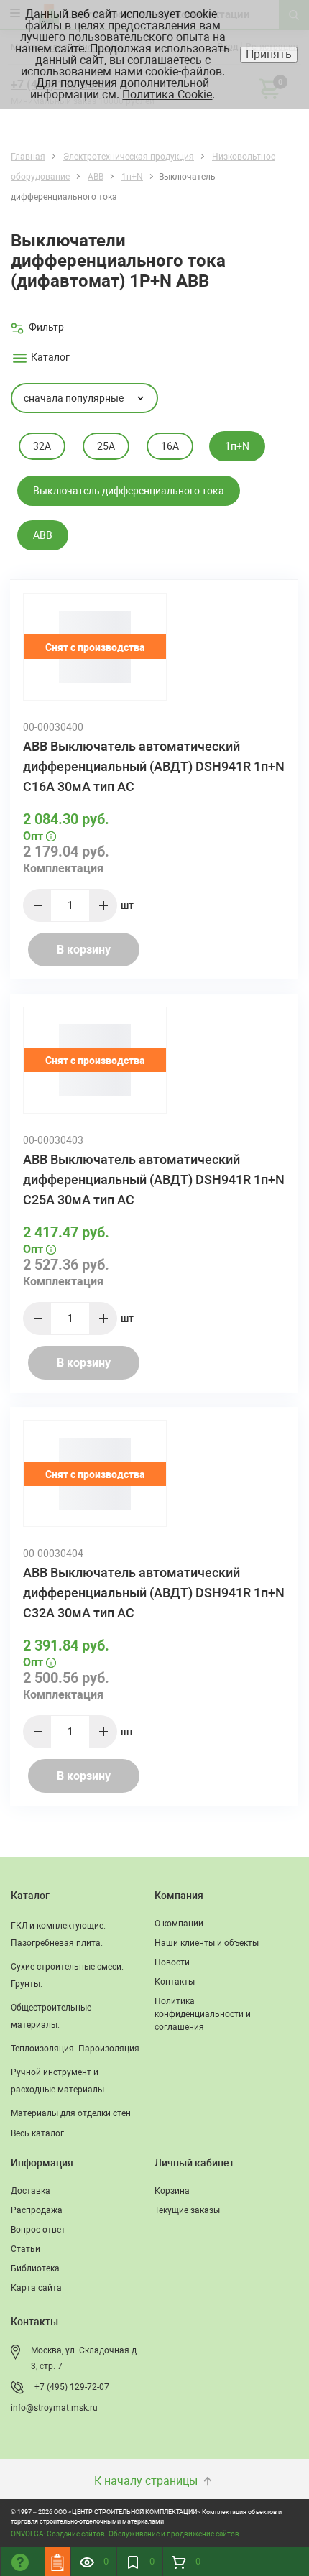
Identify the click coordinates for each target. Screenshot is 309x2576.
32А (42, 446)
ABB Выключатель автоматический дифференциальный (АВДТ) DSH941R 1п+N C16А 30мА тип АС (154, 766)
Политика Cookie (167, 94)
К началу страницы (147, 2481)
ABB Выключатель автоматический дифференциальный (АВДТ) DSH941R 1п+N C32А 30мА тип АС (154, 1593)
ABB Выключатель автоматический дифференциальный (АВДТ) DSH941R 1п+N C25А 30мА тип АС (154, 1179)
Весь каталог (37, 2133)
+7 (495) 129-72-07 (72, 2387)
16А (170, 446)
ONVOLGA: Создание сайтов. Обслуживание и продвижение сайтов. (126, 2534)
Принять (269, 54)
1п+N (237, 446)
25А (106, 446)
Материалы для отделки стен (71, 2113)
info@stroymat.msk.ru (54, 2408)
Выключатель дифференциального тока (129, 491)
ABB (43, 535)
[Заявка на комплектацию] (57, 2562)
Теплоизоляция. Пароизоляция (75, 2049)
